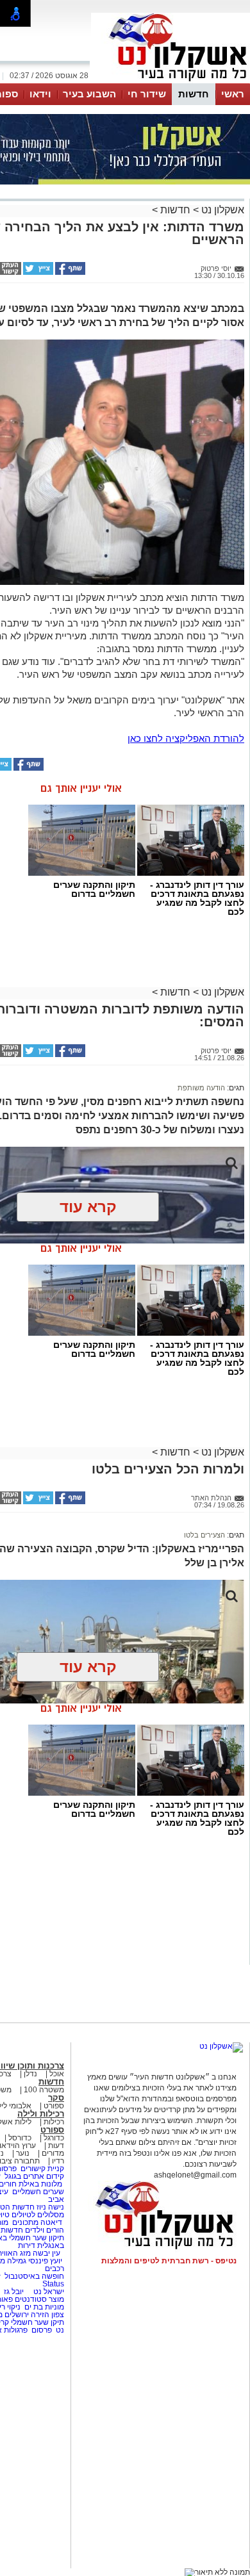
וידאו (40, 94)
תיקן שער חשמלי (37, 2322)
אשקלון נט (221, 210)
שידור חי (147, 94)
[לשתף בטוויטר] (37, 272)
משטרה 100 (44, 2090)
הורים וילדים (45, 2230)
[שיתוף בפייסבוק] (69, 272)
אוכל (57, 2074)
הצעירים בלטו (204, 1535)
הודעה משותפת (201, 1088)
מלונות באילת (40, 2184)
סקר (56, 2098)
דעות (56, 2145)
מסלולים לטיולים (38, 2215)
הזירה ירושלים (27, 2315)
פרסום (41, 2330)
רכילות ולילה (41, 2114)
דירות (27, 2245)
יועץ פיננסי (45, 2261)
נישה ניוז (50, 2207)
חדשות (194, 94)
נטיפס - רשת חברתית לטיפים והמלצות (169, 2261)
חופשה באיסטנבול (34, 2276)
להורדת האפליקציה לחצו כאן (186, 738)
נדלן (30, 2074)
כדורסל (20, 2138)
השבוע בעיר (89, 94)
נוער (23, 2153)
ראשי (233, 94)
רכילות (54, 2122)
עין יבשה (46, 2253)
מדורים (53, 2153)
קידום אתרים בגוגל (33, 2176)
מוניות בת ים (43, 2307)
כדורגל (54, 2138)
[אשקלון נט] (221, 2046)
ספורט (54, 2106)
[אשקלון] (171, 82)
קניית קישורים (42, 2169)
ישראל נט (48, 2292)
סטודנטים (31, 2299)
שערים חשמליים (37, 2192)
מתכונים (25, 2222)
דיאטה (51, 2222)
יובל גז (14, 2292)
